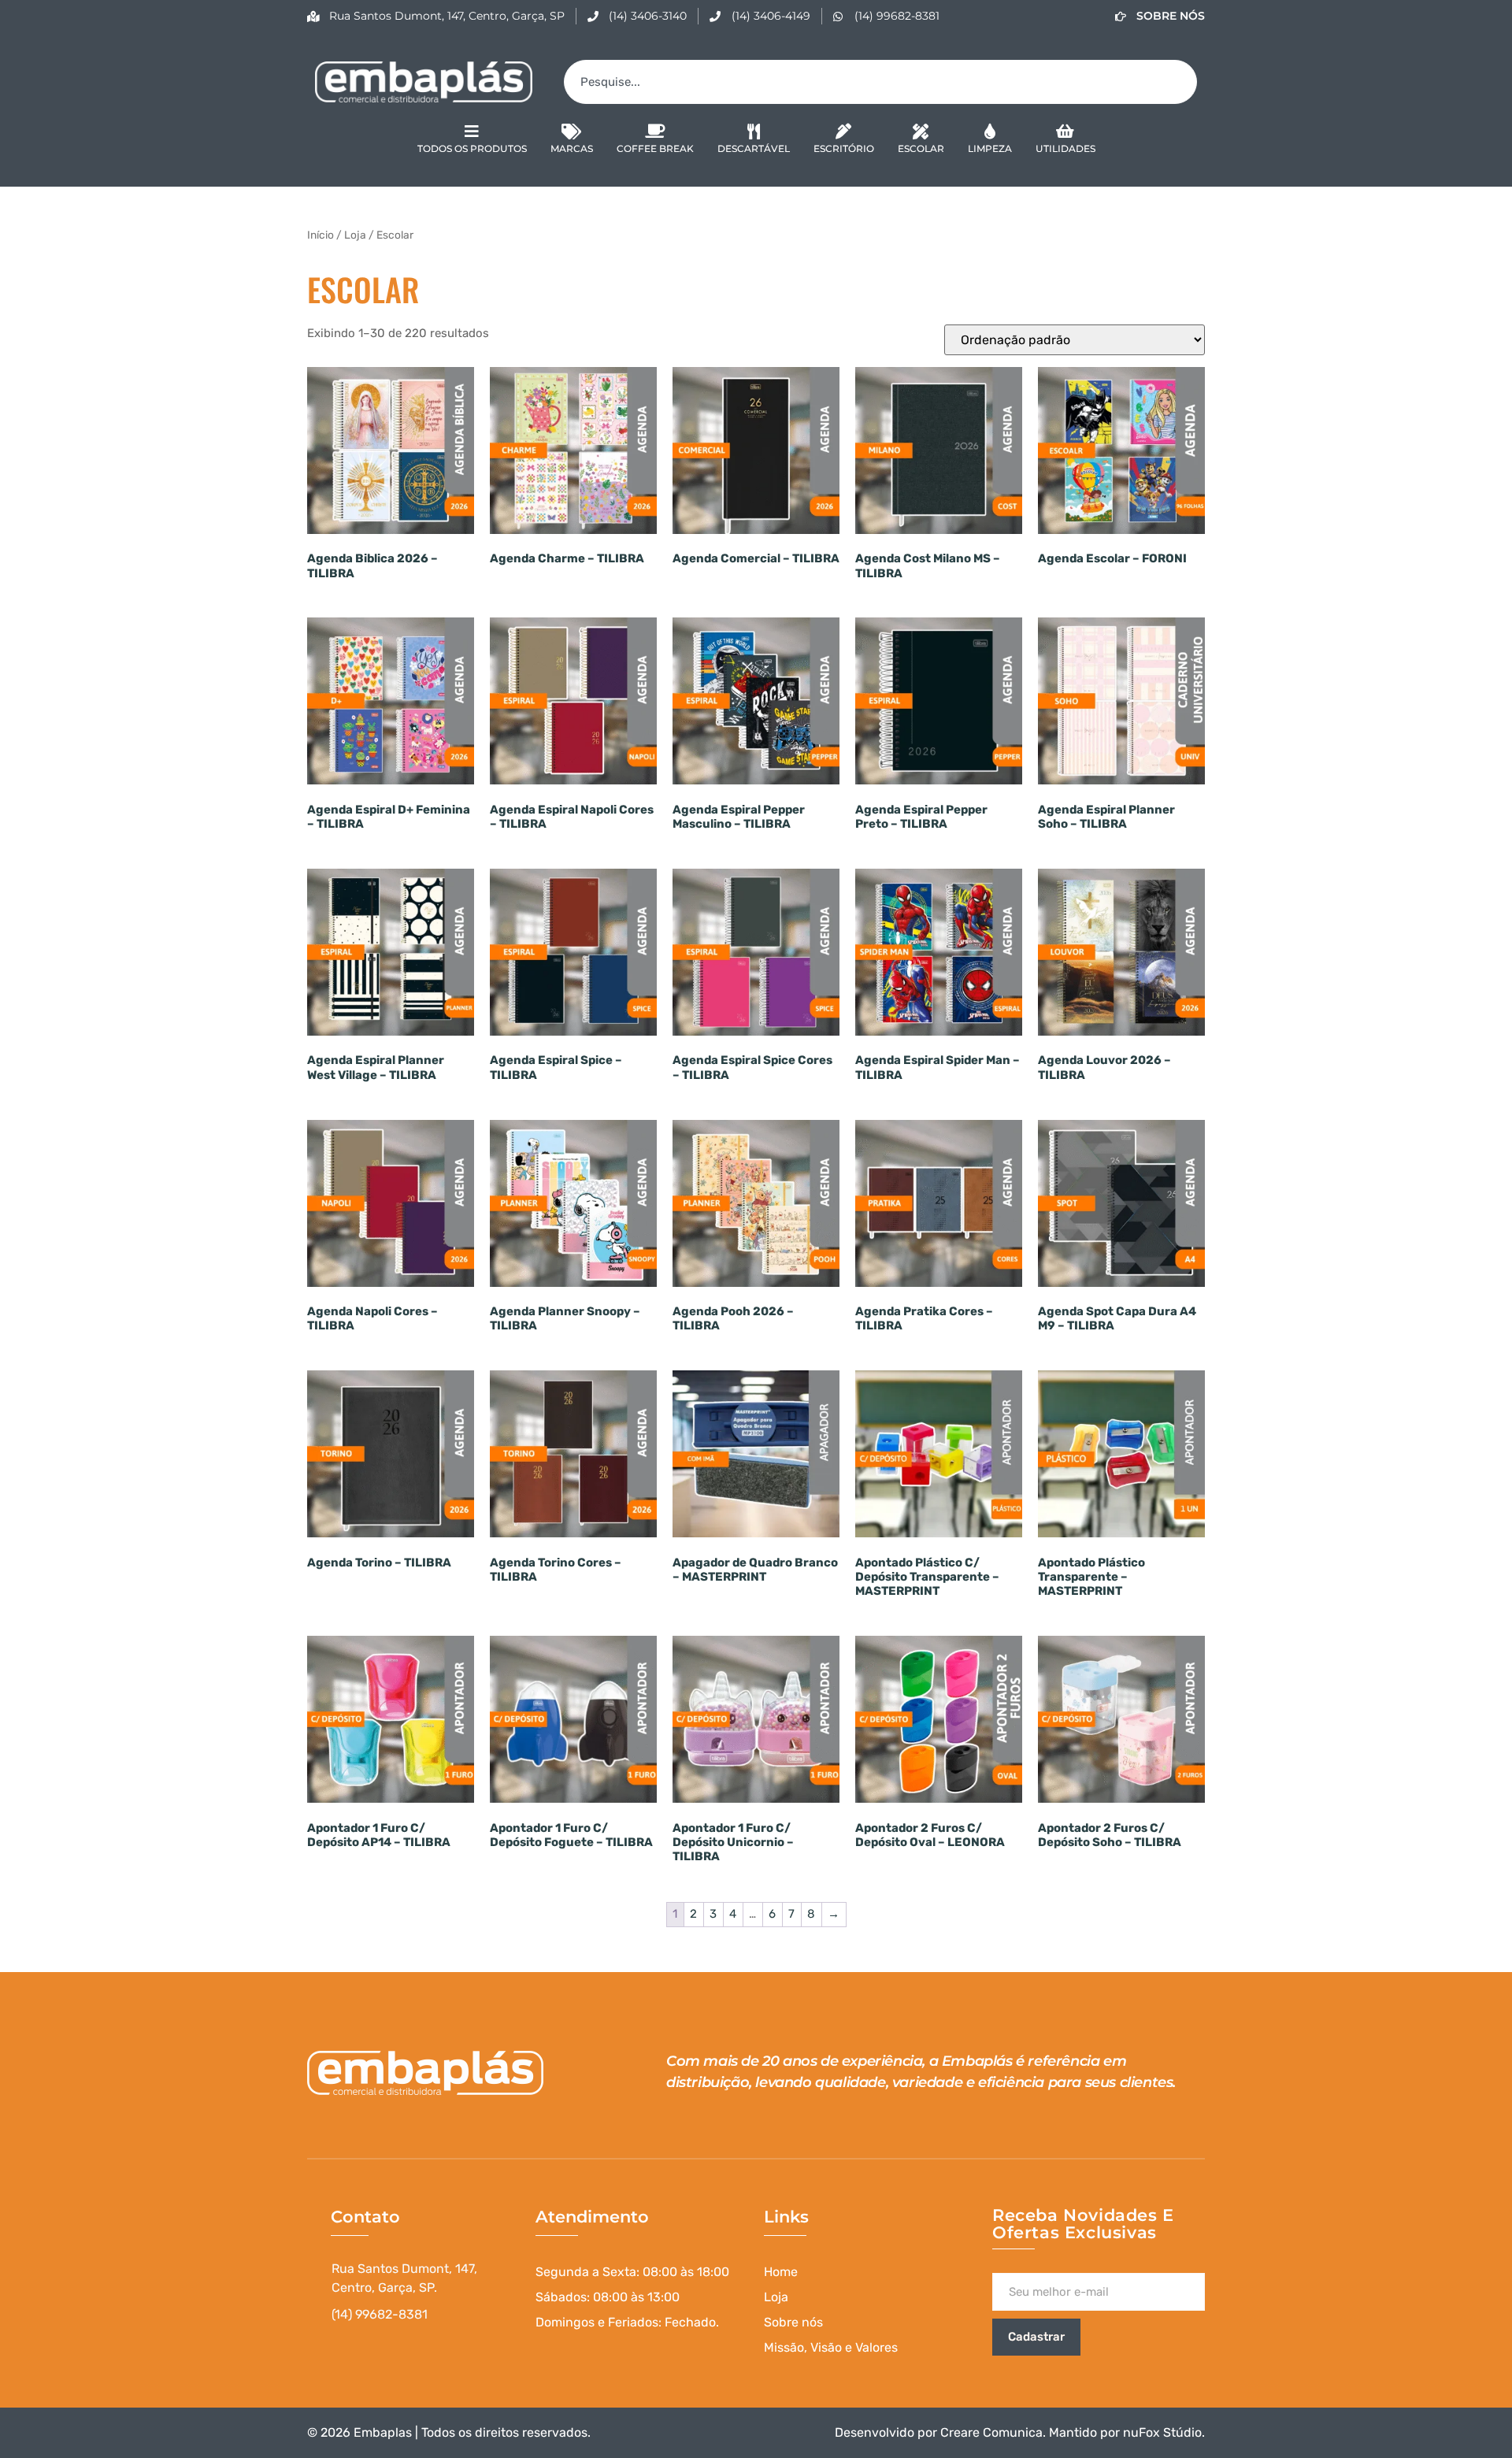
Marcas (572, 148)
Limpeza (990, 148)
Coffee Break (655, 148)
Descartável (754, 148)
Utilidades (1065, 148)
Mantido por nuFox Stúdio (1125, 2432)
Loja (355, 235)
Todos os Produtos (472, 148)
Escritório (844, 148)
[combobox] (880, 82)
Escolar (921, 148)
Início (321, 235)
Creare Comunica (991, 2432)
